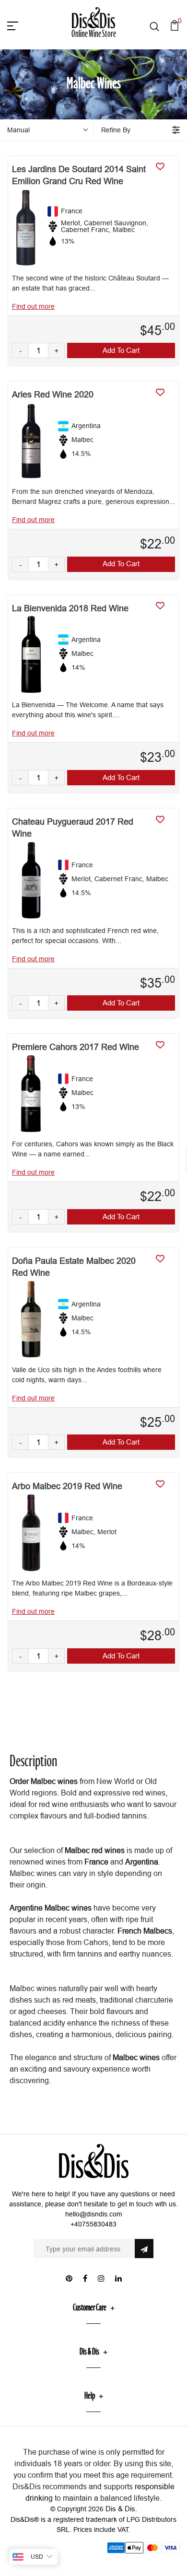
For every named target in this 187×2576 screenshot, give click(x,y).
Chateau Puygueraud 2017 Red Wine (73, 828)
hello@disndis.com (94, 2214)
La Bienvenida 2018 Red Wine (70, 608)
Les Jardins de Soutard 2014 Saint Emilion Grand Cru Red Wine (79, 175)
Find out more (33, 306)
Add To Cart (121, 350)
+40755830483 (93, 2224)
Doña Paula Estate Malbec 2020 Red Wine (74, 1267)
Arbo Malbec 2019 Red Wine (67, 1486)
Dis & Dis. (121, 2509)
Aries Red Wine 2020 (53, 394)
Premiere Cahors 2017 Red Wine (76, 1047)
